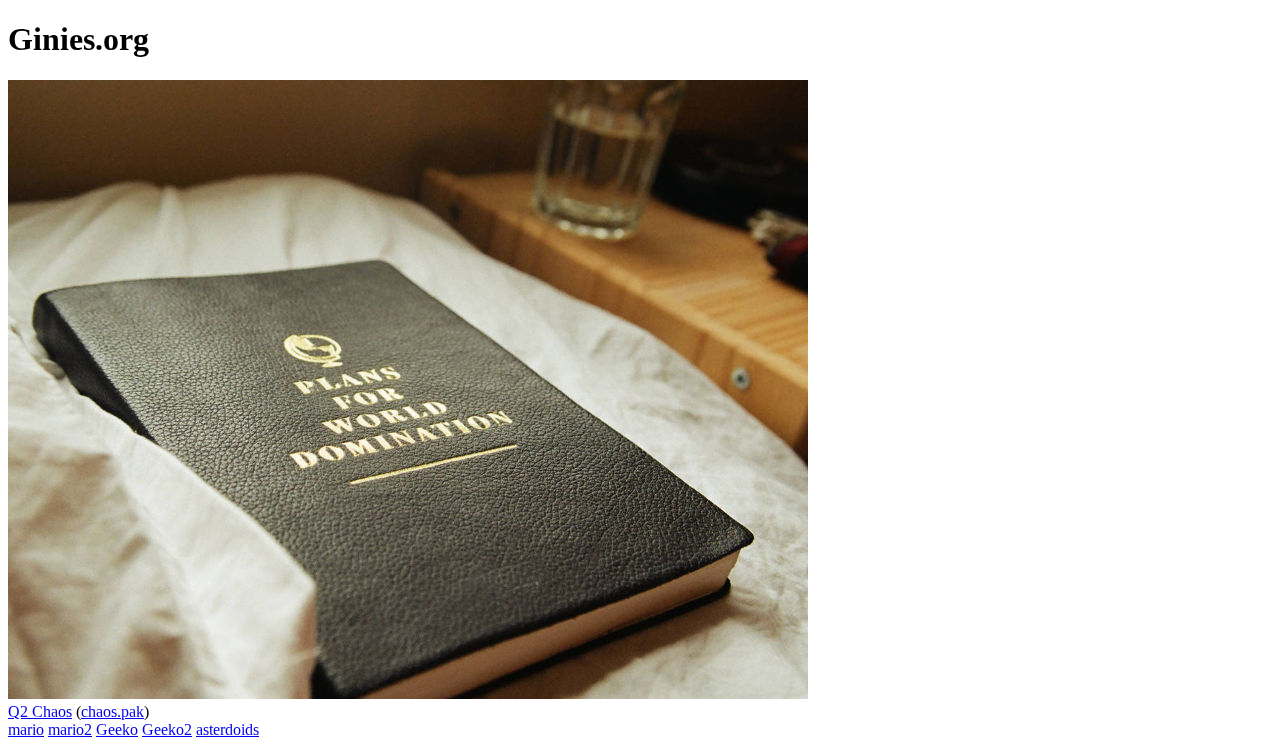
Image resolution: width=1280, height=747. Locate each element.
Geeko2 (167, 729)
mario (26, 729)
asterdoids (227, 729)
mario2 (70, 729)
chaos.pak (112, 711)
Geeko (117, 729)
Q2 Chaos (40, 711)
